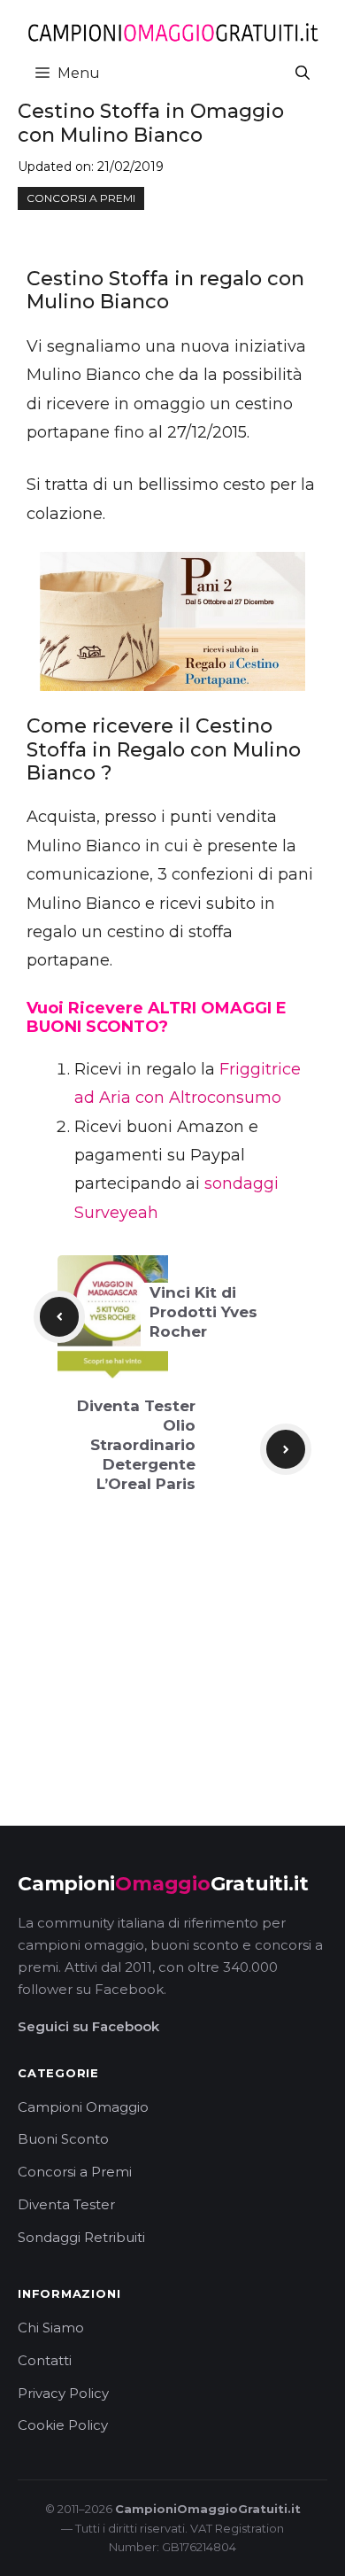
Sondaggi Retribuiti (81, 2237)
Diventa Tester (66, 2204)
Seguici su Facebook (88, 2026)
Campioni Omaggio (83, 2107)
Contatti (45, 2360)
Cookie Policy (63, 2425)
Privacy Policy (63, 2393)
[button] (303, 73)
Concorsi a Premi (75, 2172)
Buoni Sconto (63, 2139)
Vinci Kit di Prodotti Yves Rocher (203, 1312)
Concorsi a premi (81, 198)
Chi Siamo (51, 2328)
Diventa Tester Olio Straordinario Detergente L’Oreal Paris (136, 1445)
